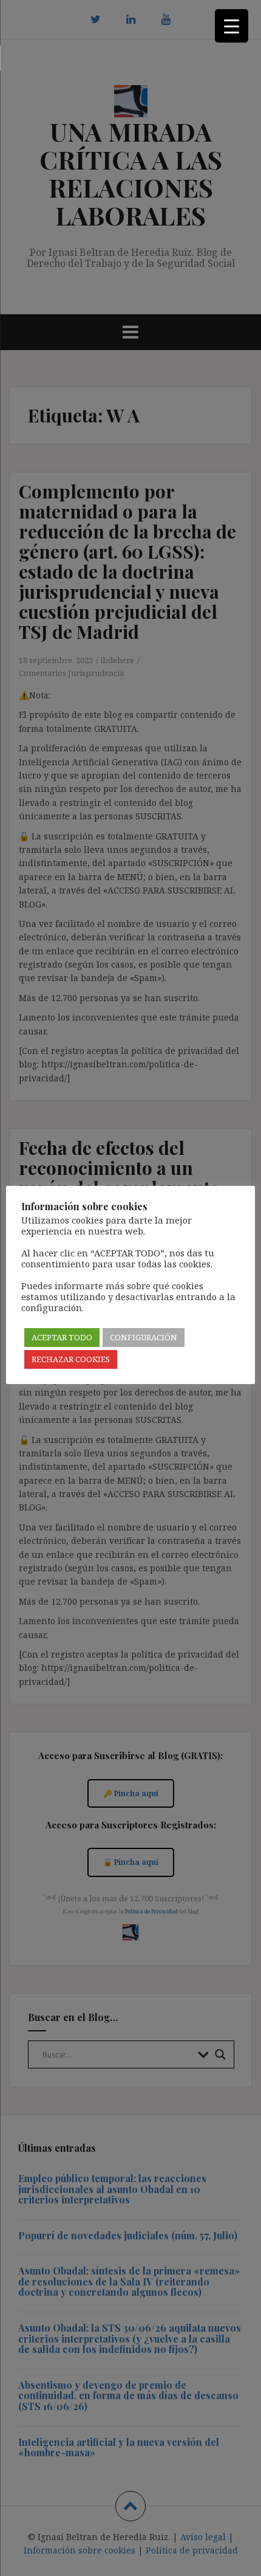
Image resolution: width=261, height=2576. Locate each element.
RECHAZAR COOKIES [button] (71, 1359)
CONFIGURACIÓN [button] (144, 1337)
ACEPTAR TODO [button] (62, 1337)
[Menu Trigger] (232, 26)
